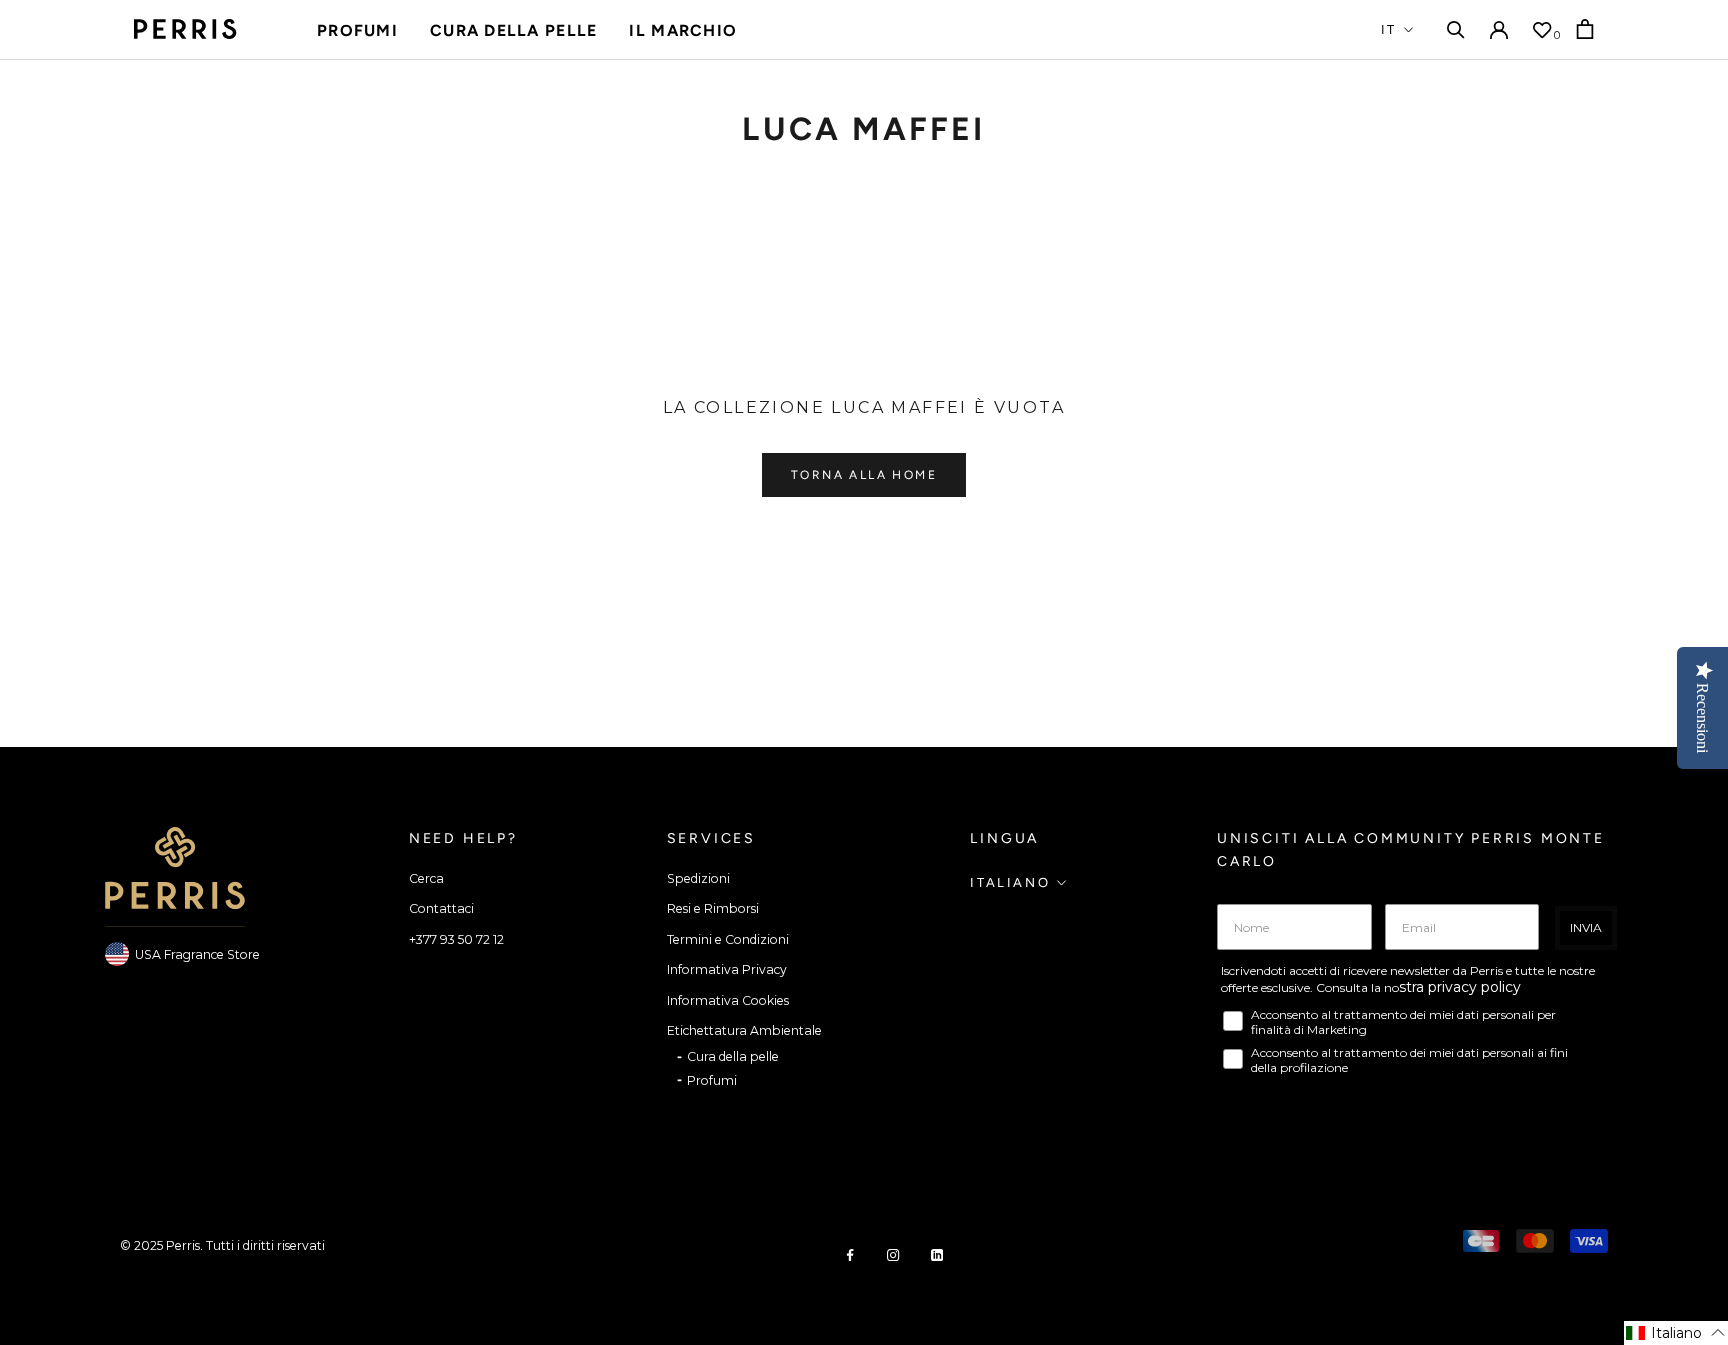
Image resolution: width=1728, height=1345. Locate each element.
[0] (1542, 30)
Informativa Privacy (727, 969)
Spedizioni (698, 878)
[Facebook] (850, 1254)
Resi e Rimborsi (713, 908)
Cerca (426, 878)
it (1389, 29)
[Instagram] (893, 1254)
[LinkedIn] (937, 1254)
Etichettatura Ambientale (744, 1030)
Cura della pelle (513, 30)
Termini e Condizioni (728, 939)
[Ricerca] (1456, 29)
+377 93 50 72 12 (456, 939)
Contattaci (441, 908)
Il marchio (683, 30)
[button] (1676, 1333)
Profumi (357, 30)
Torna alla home (864, 475)
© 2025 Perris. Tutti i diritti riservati (222, 1245)
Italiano (1010, 882)
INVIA (1586, 927)
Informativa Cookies (728, 1000)
